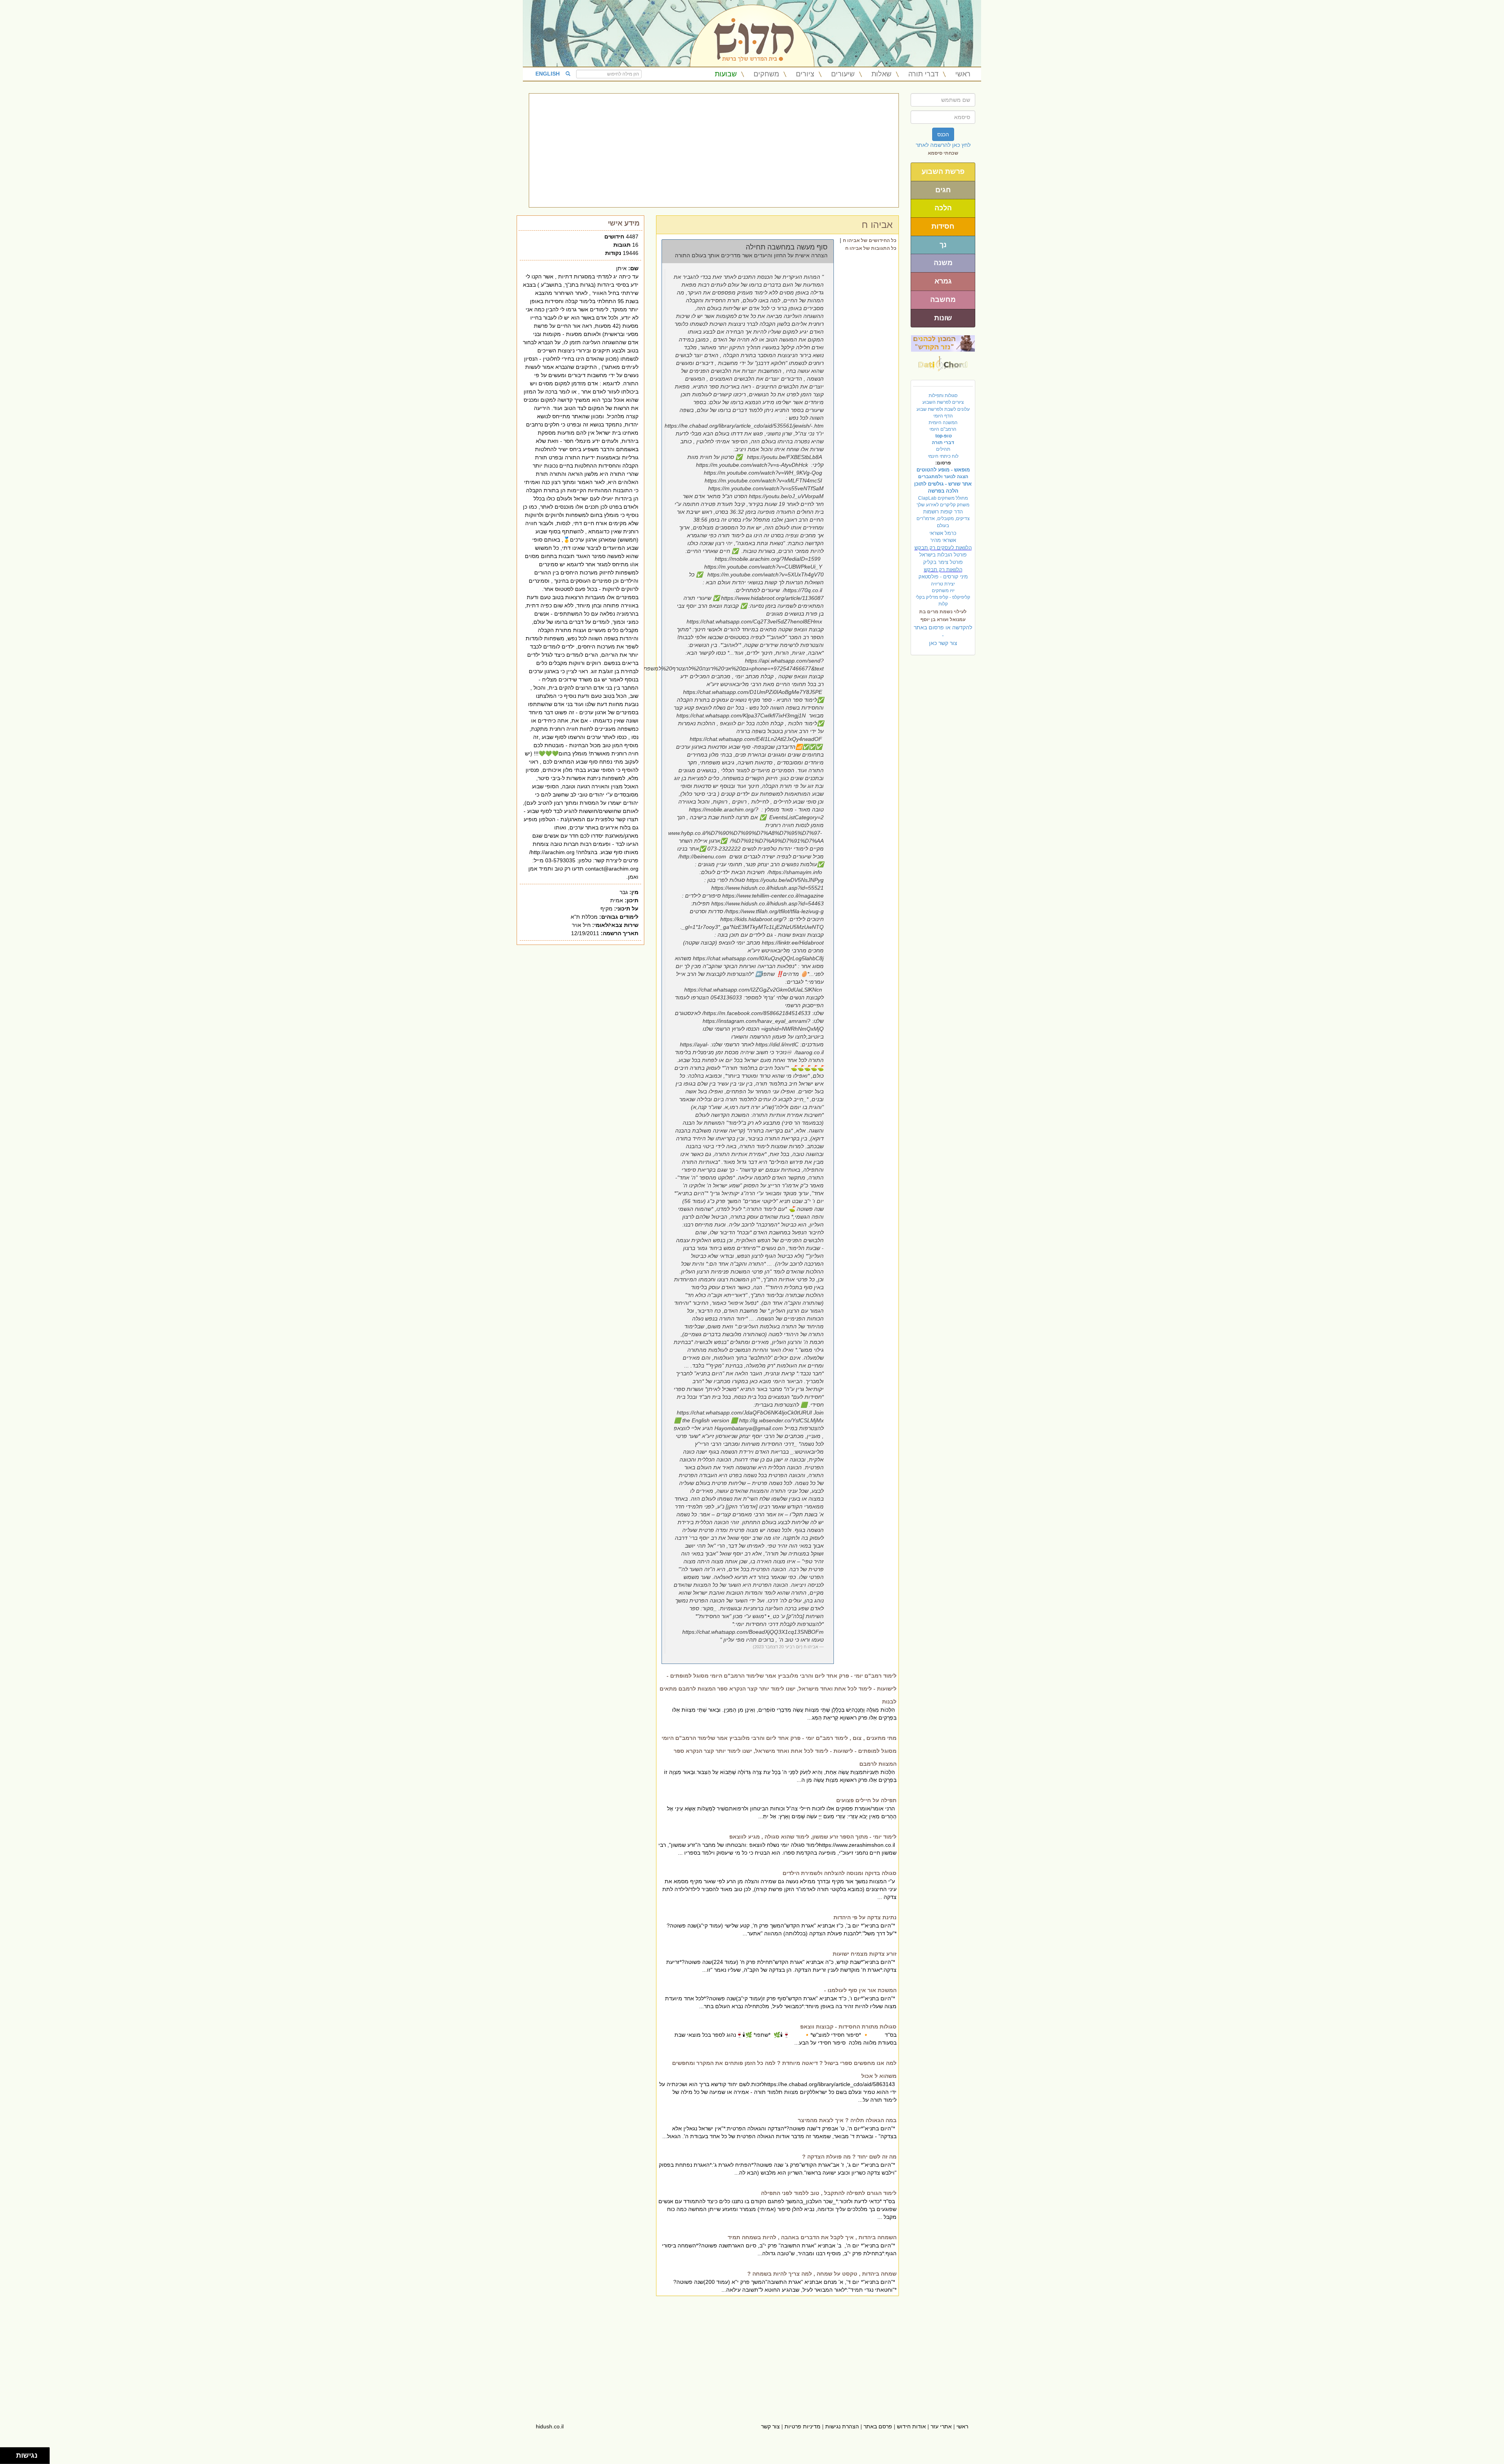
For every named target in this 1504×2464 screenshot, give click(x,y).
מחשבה (943, 300)
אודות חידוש (911, 2426)
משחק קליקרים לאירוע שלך (943, 505)
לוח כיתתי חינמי (943, 456)
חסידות (943, 226)
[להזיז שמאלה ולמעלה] (6, 2454)
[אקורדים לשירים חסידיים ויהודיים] (943, 361)
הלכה (943, 208)
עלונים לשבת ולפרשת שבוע (943, 409)
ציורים (805, 74)
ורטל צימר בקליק (943, 562)
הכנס (943, 134)
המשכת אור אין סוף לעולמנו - (860, 1990)
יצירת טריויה (943, 584)
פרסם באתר (878, 2426)
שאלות (881, 74)
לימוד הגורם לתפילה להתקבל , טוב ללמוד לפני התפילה (829, 2193)
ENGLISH (548, 74)
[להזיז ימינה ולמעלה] (10, 2454)
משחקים (766, 74)
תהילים (943, 449)
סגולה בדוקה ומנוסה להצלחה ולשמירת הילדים (840, 1873)
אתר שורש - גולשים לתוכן (943, 484)
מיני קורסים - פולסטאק (943, 577)
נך (943, 245)
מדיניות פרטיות (803, 2426)
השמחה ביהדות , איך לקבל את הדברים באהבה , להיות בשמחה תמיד (812, 2237)
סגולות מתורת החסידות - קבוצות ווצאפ (848, 2027)
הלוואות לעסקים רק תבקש (943, 548)
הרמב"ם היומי (943, 429)
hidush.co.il (550, 2426)
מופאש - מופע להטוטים (943, 470)
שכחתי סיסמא (943, 153)
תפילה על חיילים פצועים (866, 1800)
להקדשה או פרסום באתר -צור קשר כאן (943, 635)
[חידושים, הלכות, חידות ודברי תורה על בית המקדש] (943, 343)
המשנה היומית (943, 423)
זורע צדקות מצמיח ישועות (865, 1954)
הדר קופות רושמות (943, 512)
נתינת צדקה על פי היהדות (865, 1917)
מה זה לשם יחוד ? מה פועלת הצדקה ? (849, 2157)
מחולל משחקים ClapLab (943, 498)
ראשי (963, 74)
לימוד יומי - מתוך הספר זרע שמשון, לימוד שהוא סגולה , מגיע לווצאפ (813, 1837)
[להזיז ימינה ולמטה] (10, 2458)
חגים (943, 190)
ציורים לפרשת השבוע (943, 402)
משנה (943, 263)
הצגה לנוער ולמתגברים (943, 477)
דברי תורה (923, 74)
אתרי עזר (941, 2426)
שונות (943, 318)
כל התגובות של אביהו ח (871, 248)
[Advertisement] (714, 150)
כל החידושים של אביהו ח (870, 240)
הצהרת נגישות (842, 2426)
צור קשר (770, 2426)
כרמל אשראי (943, 533)
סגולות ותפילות (943, 396)
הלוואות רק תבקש (943, 570)
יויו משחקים (943, 591)
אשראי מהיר (943, 540)
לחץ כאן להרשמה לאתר (943, 145)
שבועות (726, 74)
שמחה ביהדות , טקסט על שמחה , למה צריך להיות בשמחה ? (822, 2274)
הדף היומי (943, 416)
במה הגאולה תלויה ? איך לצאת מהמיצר (847, 2120)
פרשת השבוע (943, 172)
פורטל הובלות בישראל (943, 555)
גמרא (943, 281)
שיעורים (843, 74)
